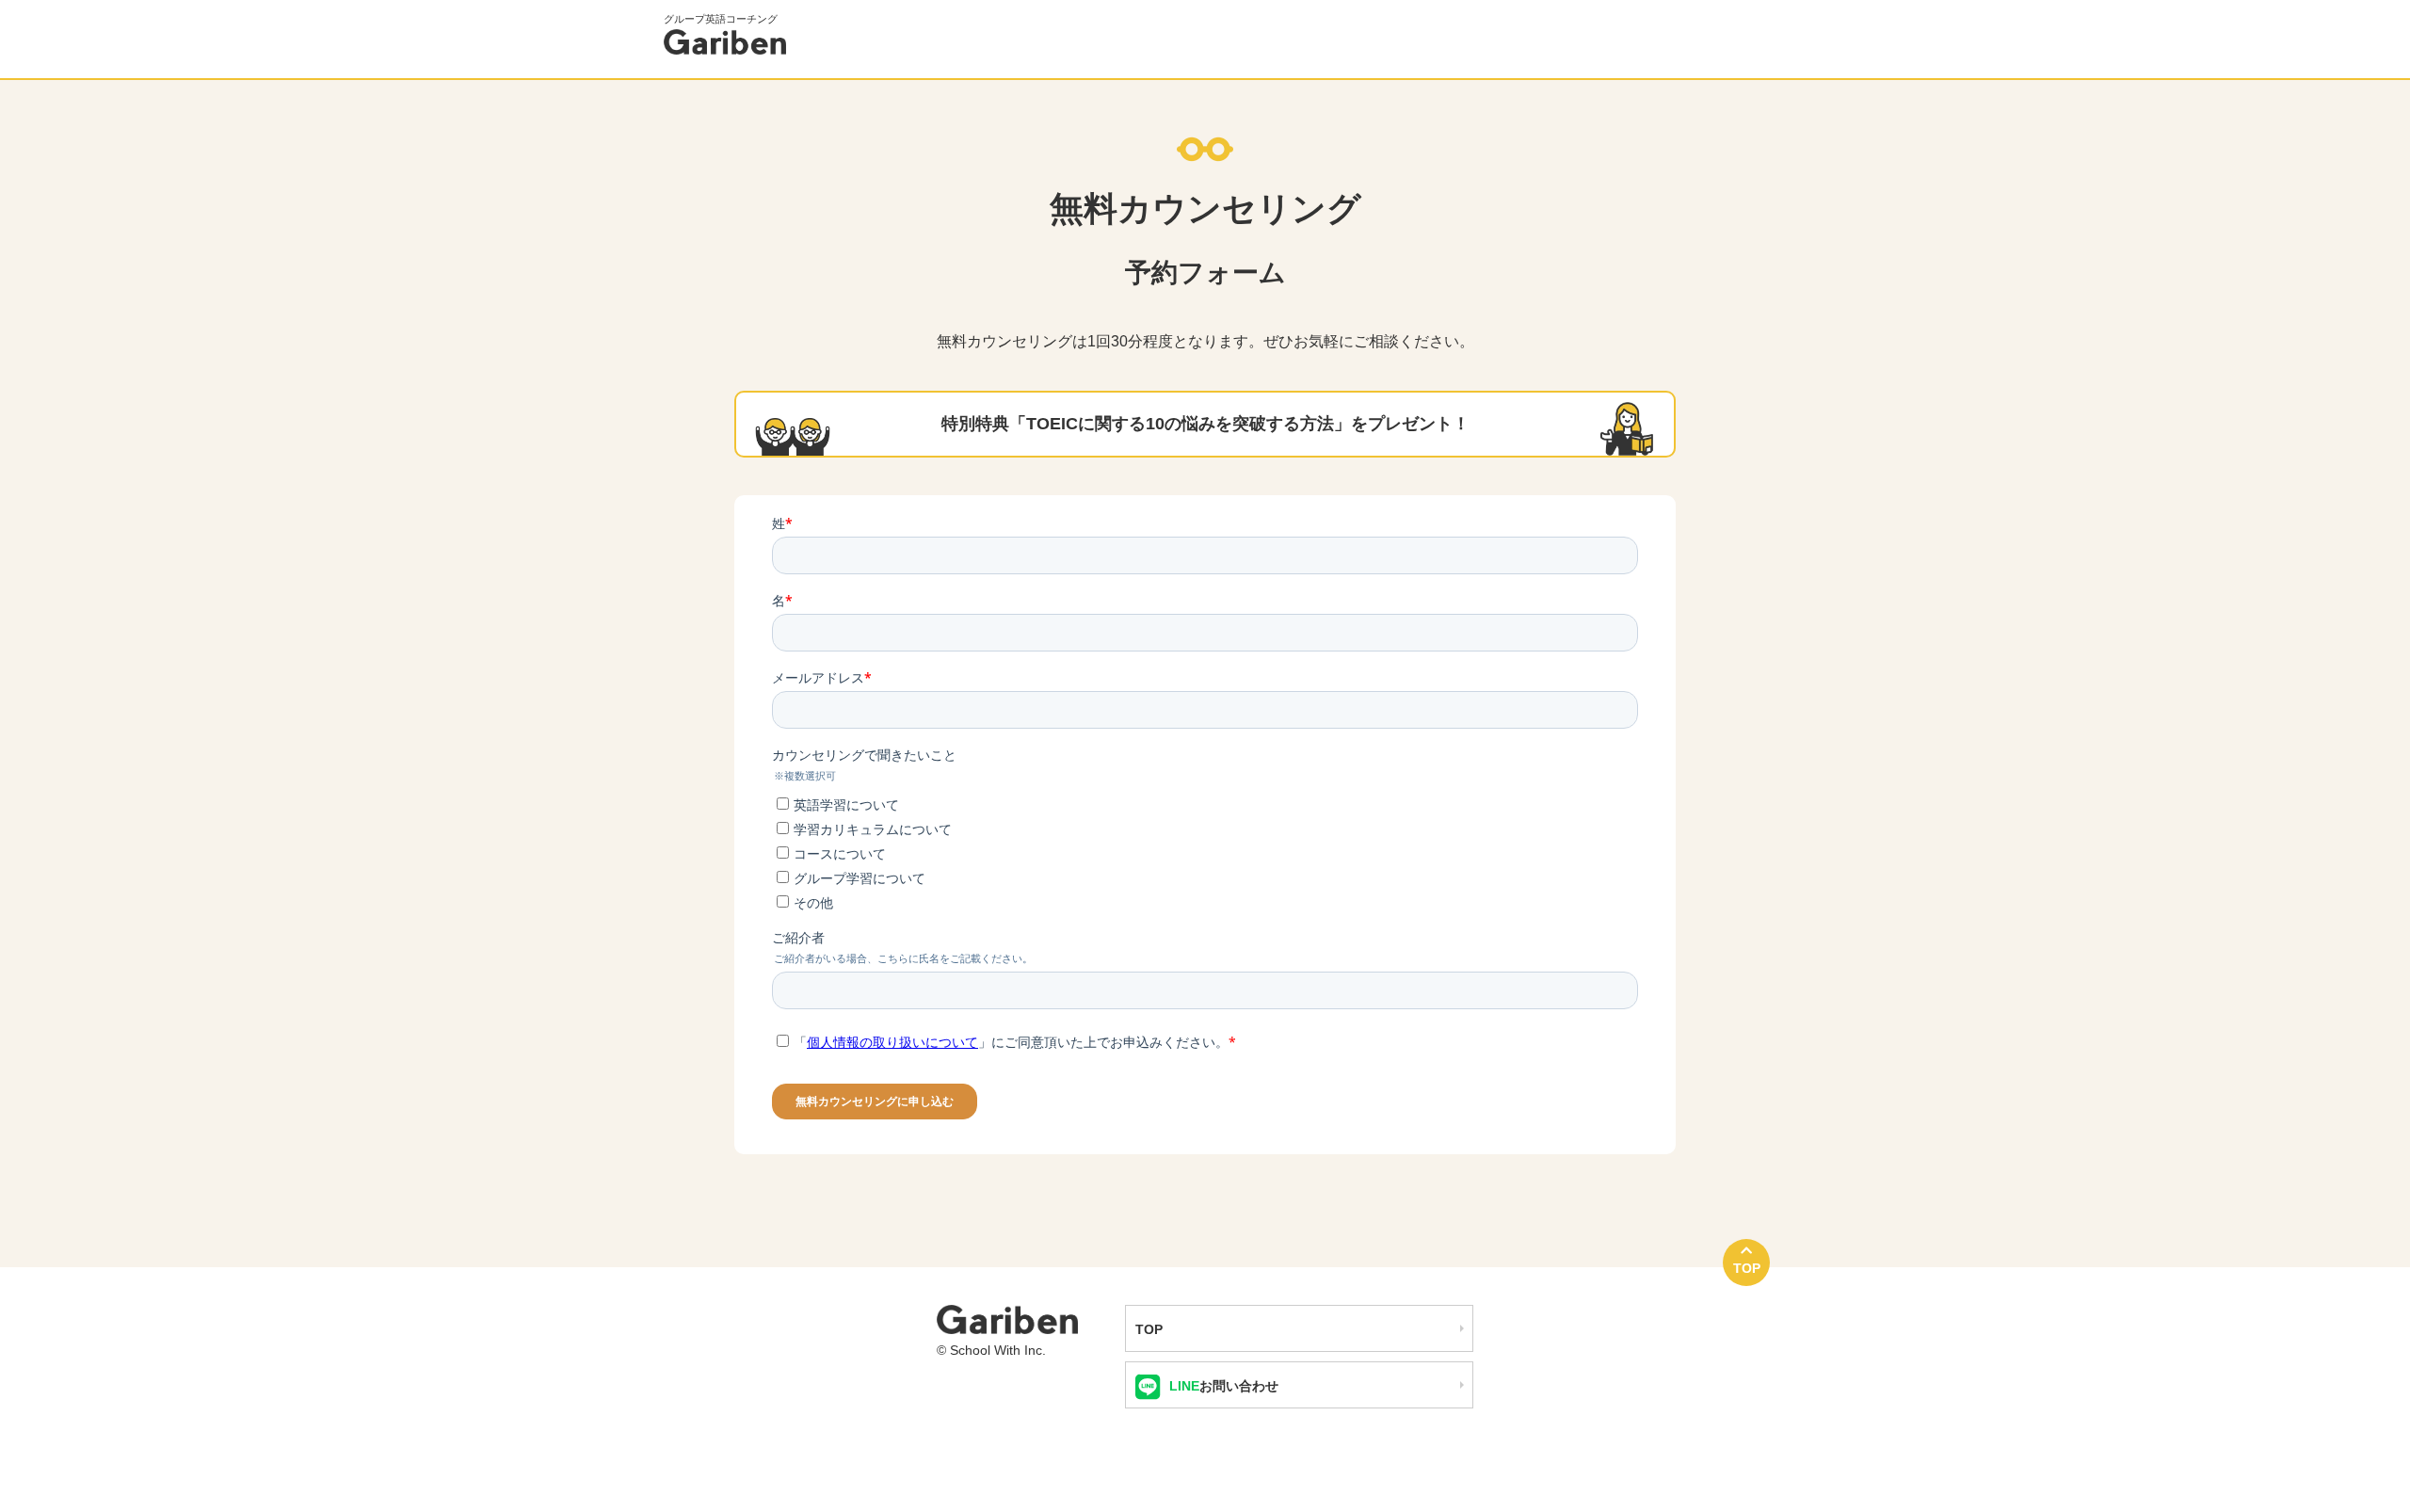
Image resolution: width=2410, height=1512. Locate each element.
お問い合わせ (1224, 1386)
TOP (1747, 1268)
